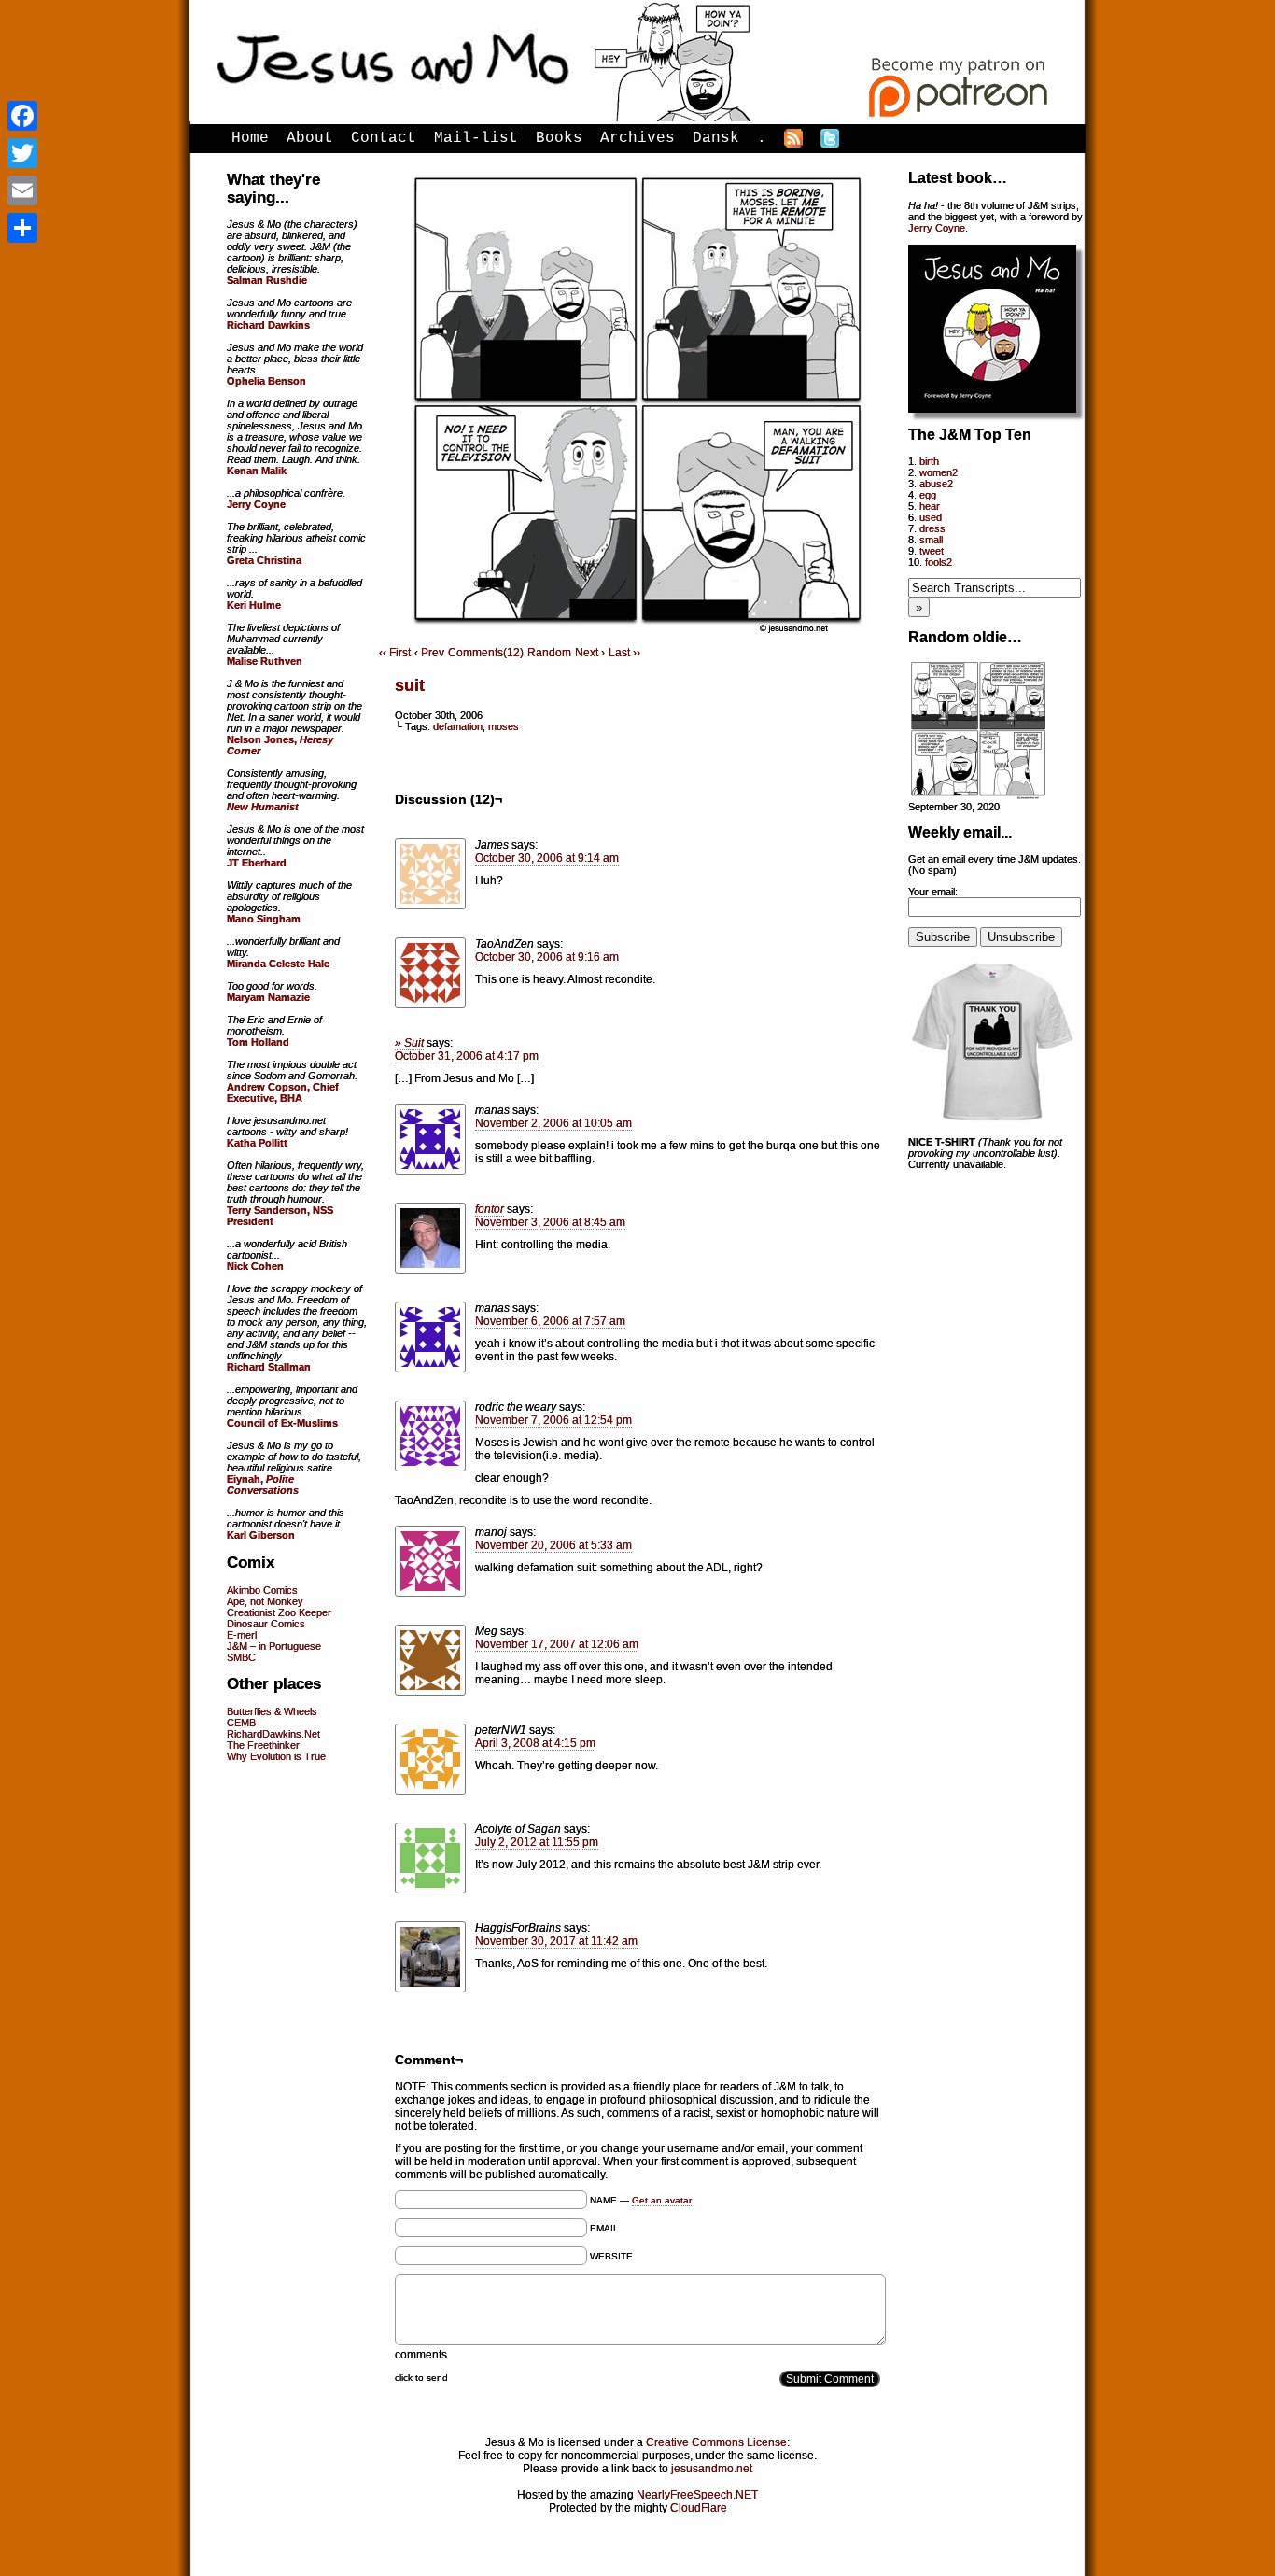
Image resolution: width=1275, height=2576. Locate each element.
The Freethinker (263, 1745)
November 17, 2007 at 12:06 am (557, 1644)
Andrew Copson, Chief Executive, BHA (283, 1092)
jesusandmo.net (712, 2469)
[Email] (22, 190)
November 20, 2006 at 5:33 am (553, 1545)
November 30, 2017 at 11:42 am (556, 1941)
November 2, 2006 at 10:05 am (553, 1123)
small (931, 540)
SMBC (241, 1657)
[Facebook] (22, 116)
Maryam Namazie (268, 997)
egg (928, 495)
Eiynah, (263, 1485)
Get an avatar (662, 2200)
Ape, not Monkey (265, 1601)
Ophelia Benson (266, 381)
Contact (384, 138)
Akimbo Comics (262, 1590)
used (931, 517)
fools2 (939, 562)
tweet (932, 551)
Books (559, 138)
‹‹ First (395, 653)
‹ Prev (429, 653)
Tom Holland (258, 1042)
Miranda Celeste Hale (278, 964)
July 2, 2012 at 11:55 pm (537, 1842)
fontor (490, 1209)
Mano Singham (264, 919)
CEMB (241, 1723)
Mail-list (476, 138)
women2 (939, 472)
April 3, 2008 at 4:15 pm (535, 1743)
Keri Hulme (254, 605)
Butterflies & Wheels (272, 1711)
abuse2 (936, 484)
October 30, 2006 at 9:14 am (547, 858)
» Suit (409, 1043)
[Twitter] (22, 153)
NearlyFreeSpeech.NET (697, 2495)
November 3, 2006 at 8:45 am (550, 1222)
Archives (637, 138)
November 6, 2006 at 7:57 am (550, 1321)
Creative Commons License (716, 2442)
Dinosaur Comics (266, 1624)
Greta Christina (264, 560)
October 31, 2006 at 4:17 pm (467, 1056)
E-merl (242, 1635)
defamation (458, 726)
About (310, 138)
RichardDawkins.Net (273, 1734)
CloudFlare (699, 2508)
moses (504, 726)
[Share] (22, 228)
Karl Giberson (261, 1535)
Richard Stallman (269, 1367)
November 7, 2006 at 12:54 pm (553, 1420)
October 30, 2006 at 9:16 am (547, 957)
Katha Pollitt (257, 1143)
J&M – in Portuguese (274, 1646)
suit (410, 685)
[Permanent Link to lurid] (978, 795)
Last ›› (624, 653)
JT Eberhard (257, 863)
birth (929, 461)
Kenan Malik (257, 471)
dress (932, 528)
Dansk (716, 138)
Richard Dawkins (268, 325)
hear (930, 506)
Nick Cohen (255, 1266)
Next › (590, 653)
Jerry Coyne (937, 228)
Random (549, 653)
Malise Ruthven (265, 661)
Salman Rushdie (267, 280)
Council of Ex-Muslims (282, 1423)
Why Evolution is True (276, 1756)
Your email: (933, 892)
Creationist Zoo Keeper (279, 1612)
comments (421, 2355)
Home (250, 138)
